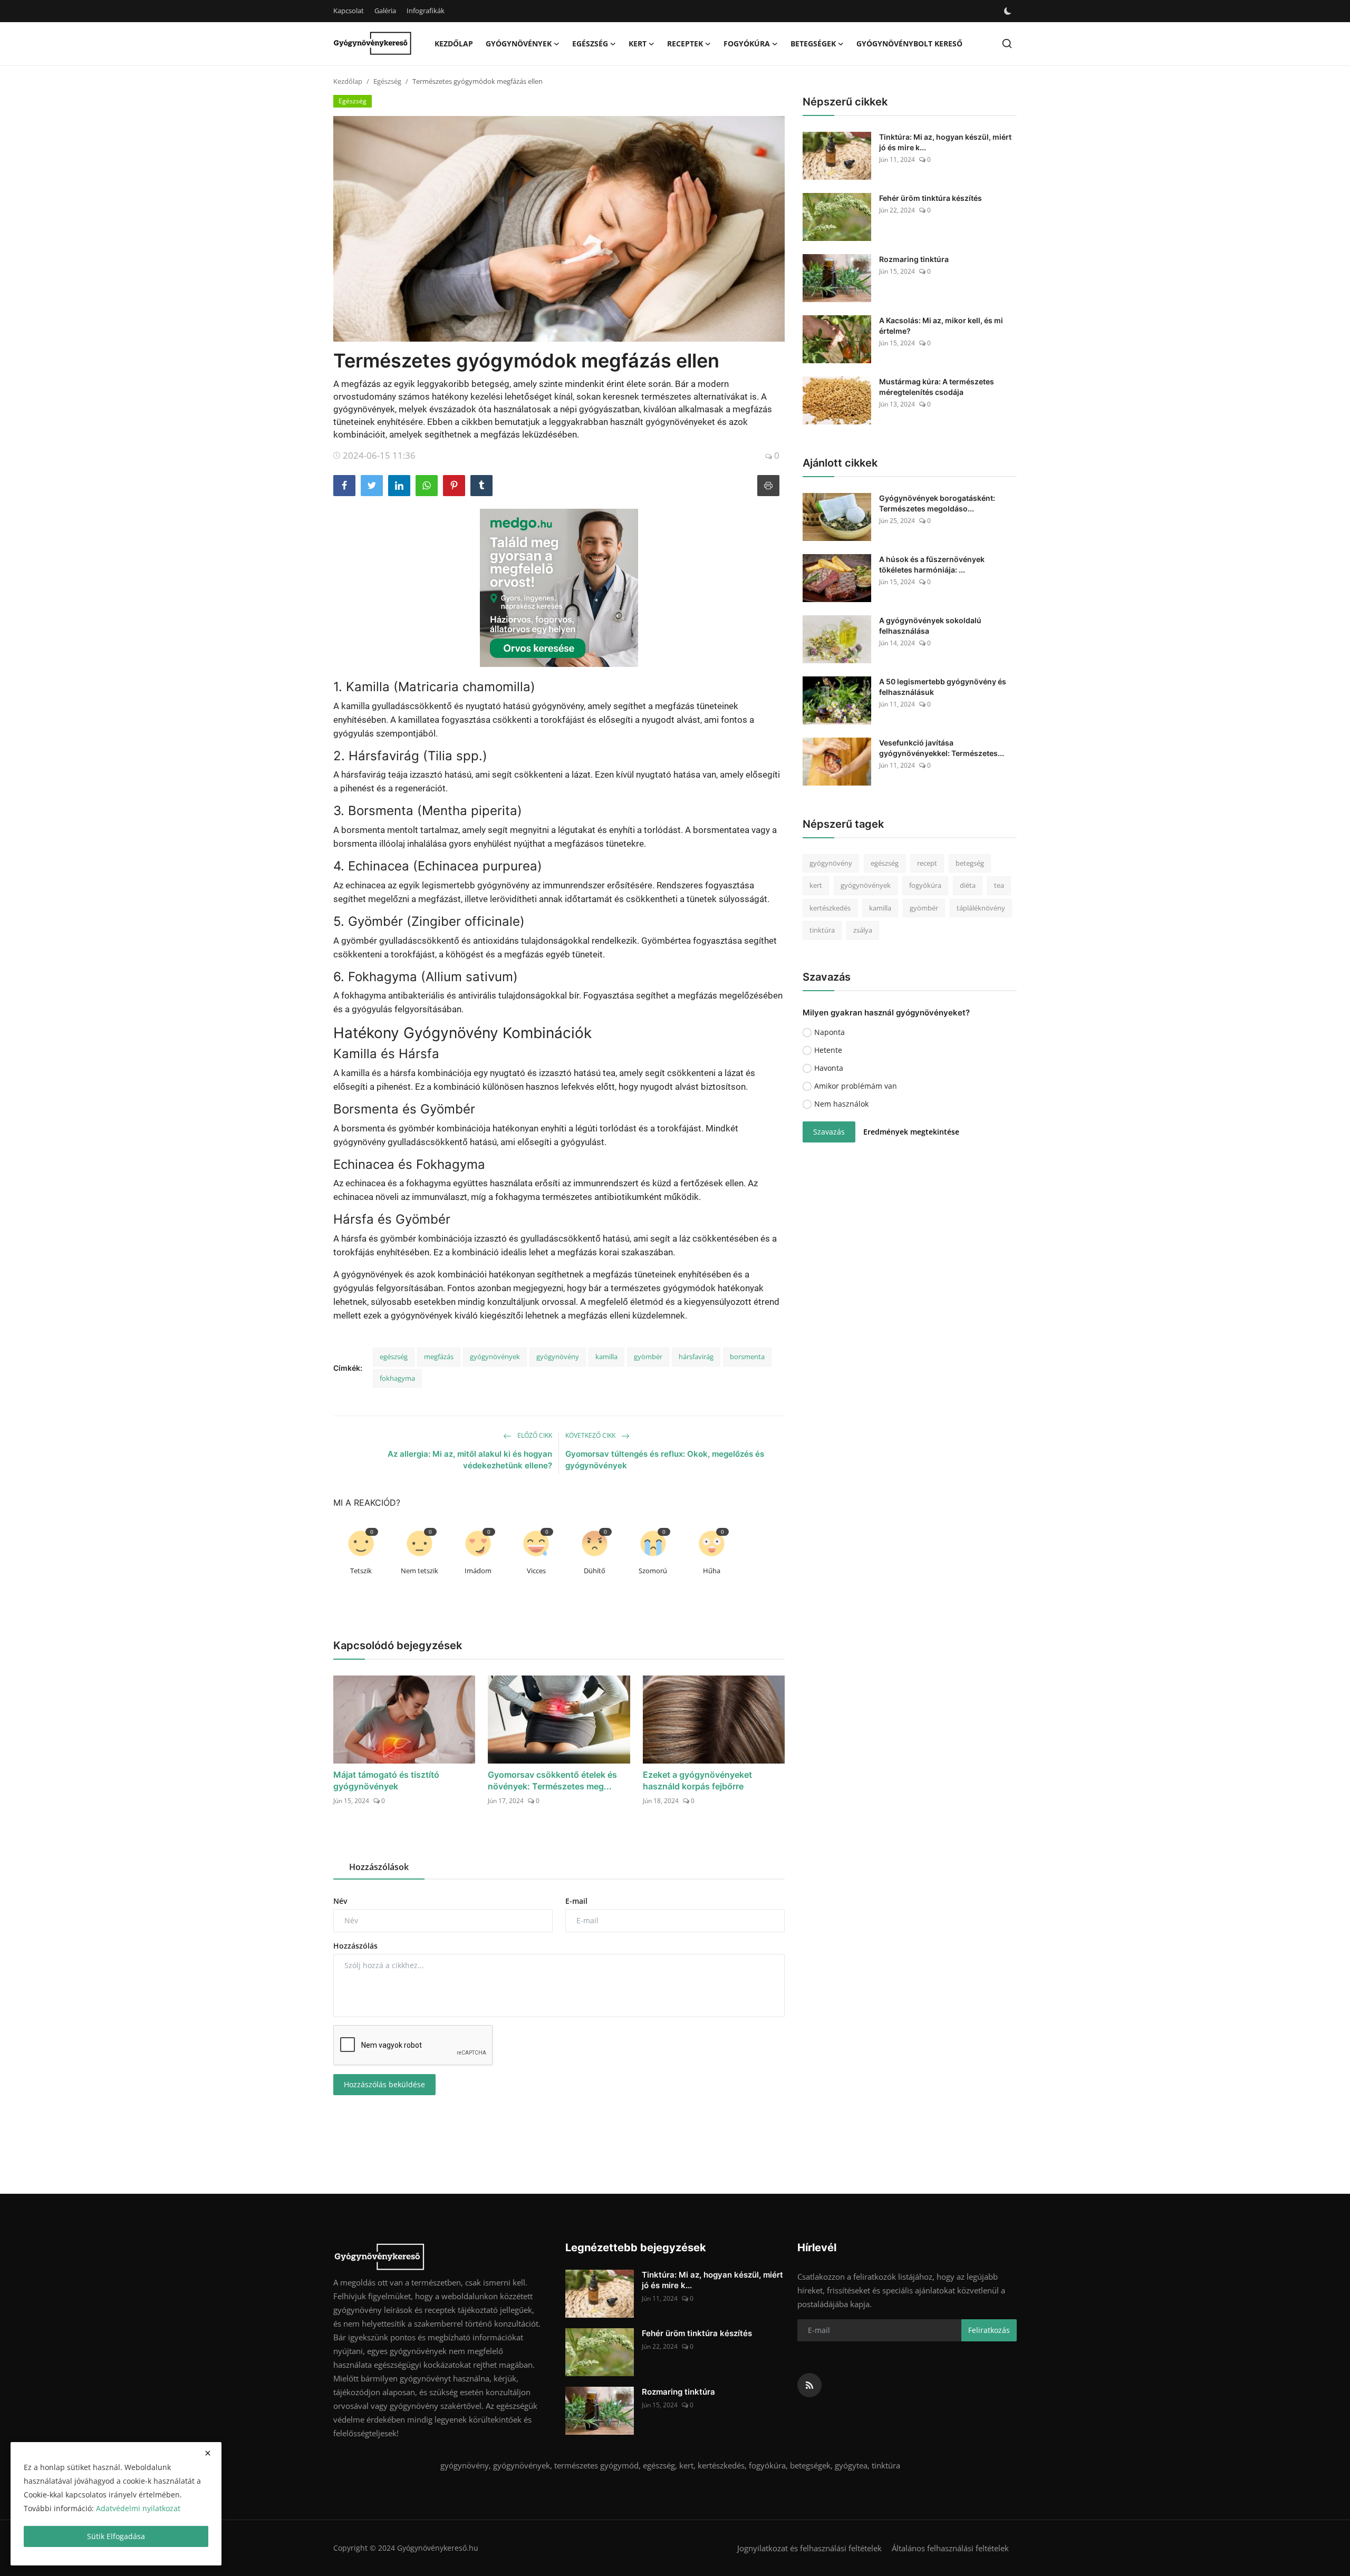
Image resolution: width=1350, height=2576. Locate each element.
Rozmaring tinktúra (914, 259)
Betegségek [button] (813, 43)
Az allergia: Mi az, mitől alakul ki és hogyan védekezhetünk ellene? (470, 1460)
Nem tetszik (420, 1571)
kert (816, 886)
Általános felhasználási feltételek (950, 2548)
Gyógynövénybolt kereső (909, 43)
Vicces (536, 1571)
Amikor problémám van (856, 1086)
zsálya (863, 931)
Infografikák (426, 11)
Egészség (387, 81)
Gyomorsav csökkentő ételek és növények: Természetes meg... (552, 1780)
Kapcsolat (349, 11)
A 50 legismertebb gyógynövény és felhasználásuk (943, 687)
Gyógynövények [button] (519, 43)
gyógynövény (558, 1357)
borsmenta (747, 1357)
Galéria (385, 11)
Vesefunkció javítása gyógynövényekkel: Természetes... (942, 748)
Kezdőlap (454, 43)
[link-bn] (559, 588)
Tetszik (361, 1571)
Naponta (830, 1032)
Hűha (712, 1571)
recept (927, 863)
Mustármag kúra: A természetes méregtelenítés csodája (937, 387)
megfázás (439, 1357)
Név (340, 1901)
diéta (968, 886)
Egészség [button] (590, 43)
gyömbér (648, 1357)
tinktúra (822, 931)
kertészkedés (830, 908)
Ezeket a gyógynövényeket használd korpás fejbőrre (697, 1780)
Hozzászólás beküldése (384, 2084)
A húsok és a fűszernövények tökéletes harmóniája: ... (932, 564)
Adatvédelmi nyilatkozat (138, 2508)
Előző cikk (534, 1435)
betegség (970, 863)
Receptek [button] (685, 43)
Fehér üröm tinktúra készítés (930, 198)
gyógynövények (495, 1357)
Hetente (828, 1050)
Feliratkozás (989, 2330)
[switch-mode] (1008, 11)
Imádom (478, 1571)
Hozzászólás (355, 1946)
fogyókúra (925, 886)
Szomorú (653, 1571)
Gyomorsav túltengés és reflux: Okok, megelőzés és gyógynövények (665, 1460)
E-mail (576, 1901)
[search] (1007, 43)
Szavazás (829, 1132)
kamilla (606, 1357)
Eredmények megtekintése (911, 1132)
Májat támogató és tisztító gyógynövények (386, 1780)
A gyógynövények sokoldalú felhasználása (930, 626)
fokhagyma (397, 1378)
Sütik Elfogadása (116, 2536)
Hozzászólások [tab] (379, 1867)
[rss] (809, 2385)
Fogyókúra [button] (747, 43)
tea (999, 886)
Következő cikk (591, 1435)
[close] (208, 2453)
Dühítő (595, 1571)
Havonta (829, 1068)
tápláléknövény (981, 908)
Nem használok (841, 1104)
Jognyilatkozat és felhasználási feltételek (809, 2548)
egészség (394, 1357)
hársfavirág (696, 1357)
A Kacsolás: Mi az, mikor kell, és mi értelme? (941, 326)
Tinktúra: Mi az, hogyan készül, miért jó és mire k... (945, 142)
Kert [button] (638, 43)
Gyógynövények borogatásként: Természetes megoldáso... (937, 503)
